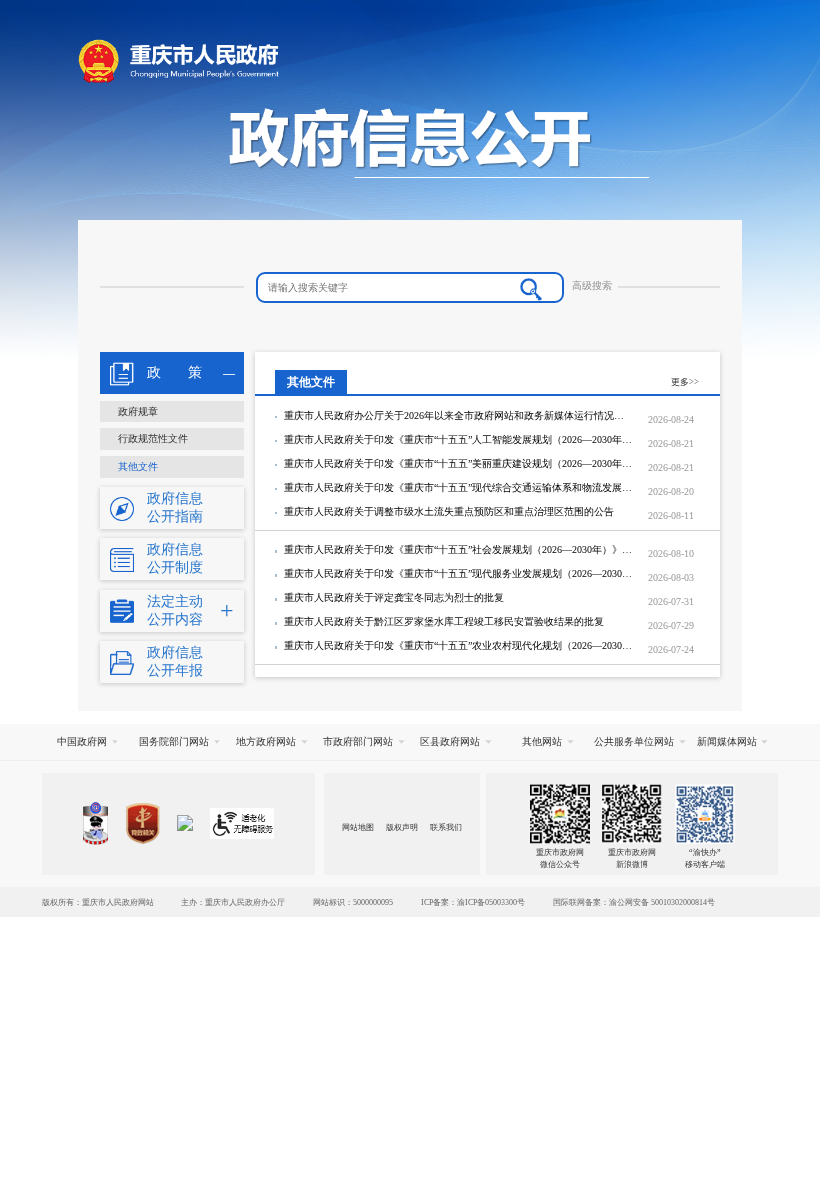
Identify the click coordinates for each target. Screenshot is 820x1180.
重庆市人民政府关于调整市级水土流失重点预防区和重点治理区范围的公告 (449, 511)
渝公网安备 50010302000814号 (662, 902)
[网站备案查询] (95, 823)
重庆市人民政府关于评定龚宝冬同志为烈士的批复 (394, 597)
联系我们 (446, 827)
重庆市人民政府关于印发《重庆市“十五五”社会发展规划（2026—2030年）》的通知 (458, 549)
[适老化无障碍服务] (242, 823)
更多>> (685, 382)
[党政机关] (142, 823)
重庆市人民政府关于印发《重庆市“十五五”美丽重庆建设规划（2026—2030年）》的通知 (458, 463)
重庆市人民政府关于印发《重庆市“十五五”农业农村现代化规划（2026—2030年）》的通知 (458, 645)
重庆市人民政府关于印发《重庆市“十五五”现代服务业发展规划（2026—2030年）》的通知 (458, 573)
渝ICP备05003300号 (491, 902)
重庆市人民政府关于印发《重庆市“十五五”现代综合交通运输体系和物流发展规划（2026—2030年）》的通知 (458, 487)
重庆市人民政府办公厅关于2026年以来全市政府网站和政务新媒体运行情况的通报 (458, 415)
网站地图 (358, 827)
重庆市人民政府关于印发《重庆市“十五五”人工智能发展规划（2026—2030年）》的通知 (458, 439)
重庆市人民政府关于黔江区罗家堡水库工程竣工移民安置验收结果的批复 (444, 621)
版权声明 (402, 827)
